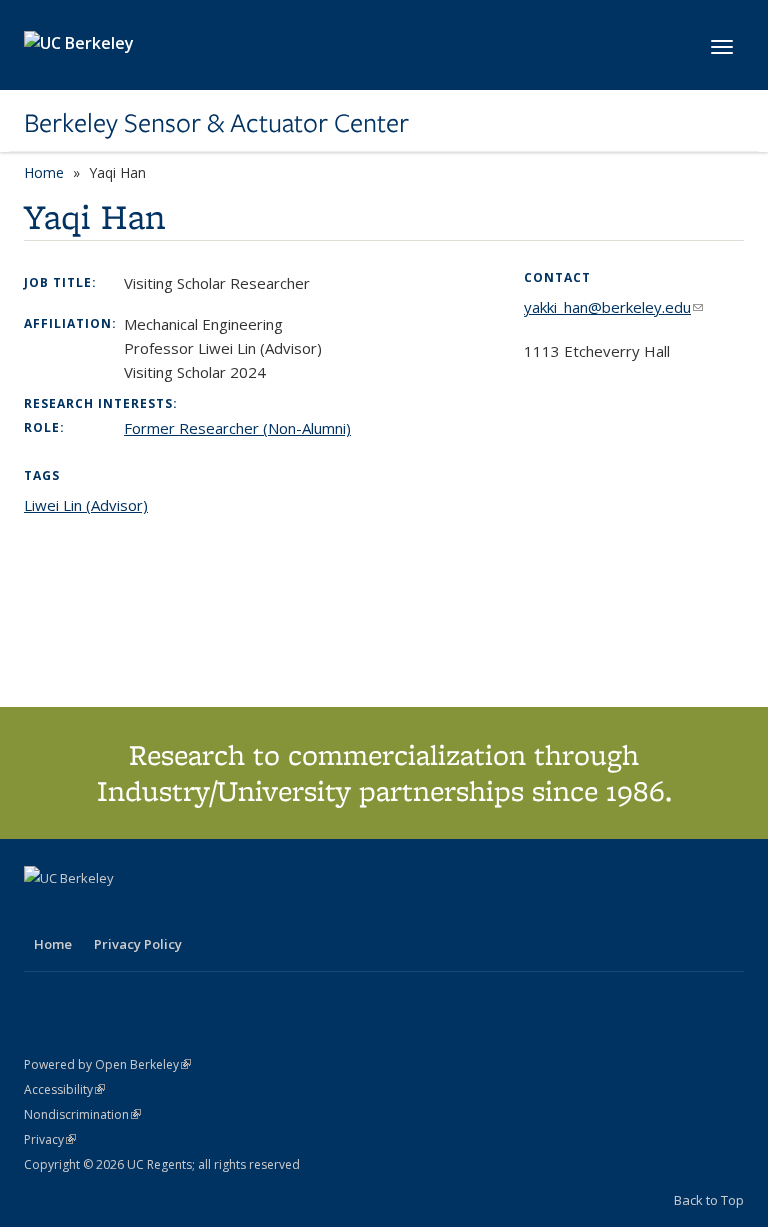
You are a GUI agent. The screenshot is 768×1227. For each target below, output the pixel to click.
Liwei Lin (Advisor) (86, 505)
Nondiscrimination (82, 1114)
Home (44, 172)
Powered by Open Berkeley (107, 1064)
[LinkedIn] (81, 912)
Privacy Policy (138, 944)
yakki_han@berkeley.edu (613, 307)
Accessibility (64, 1089)
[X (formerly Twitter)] (42, 912)
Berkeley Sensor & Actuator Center (216, 123)
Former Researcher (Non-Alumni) (237, 428)
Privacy (50, 1139)
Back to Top (709, 1200)
